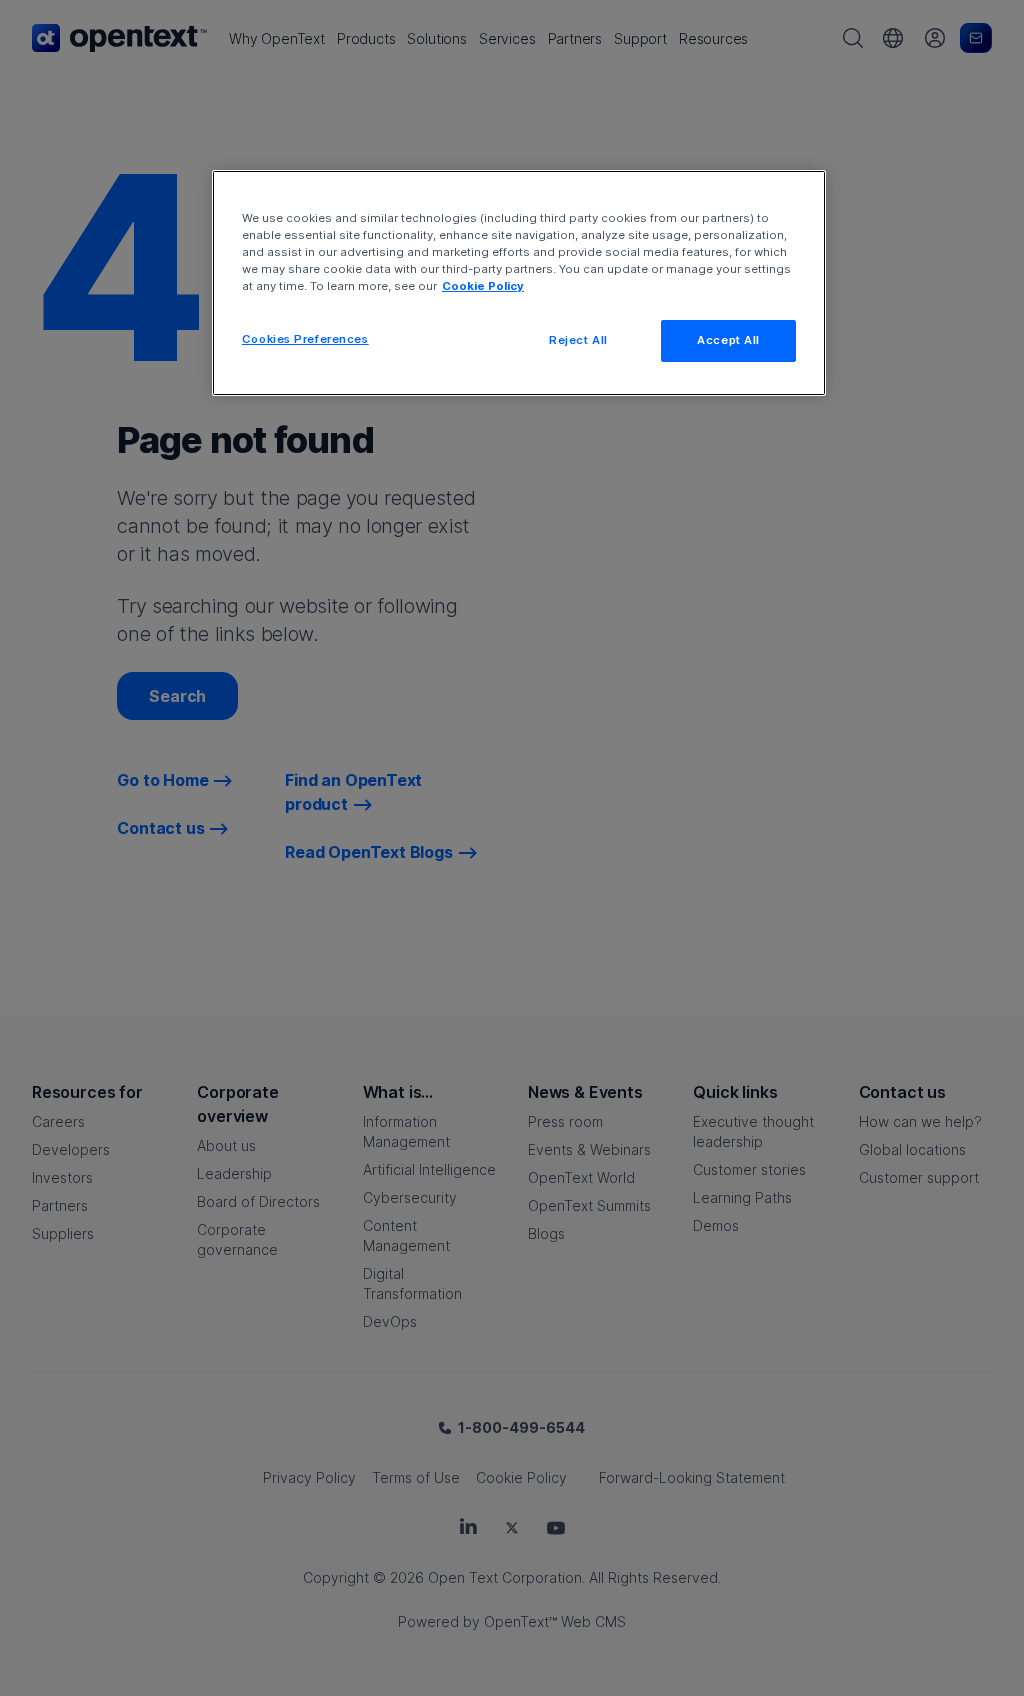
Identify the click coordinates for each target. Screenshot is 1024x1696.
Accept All (728, 340)
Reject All (578, 340)
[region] (519, 283)
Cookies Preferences (305, 339)
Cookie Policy (483, 286)
